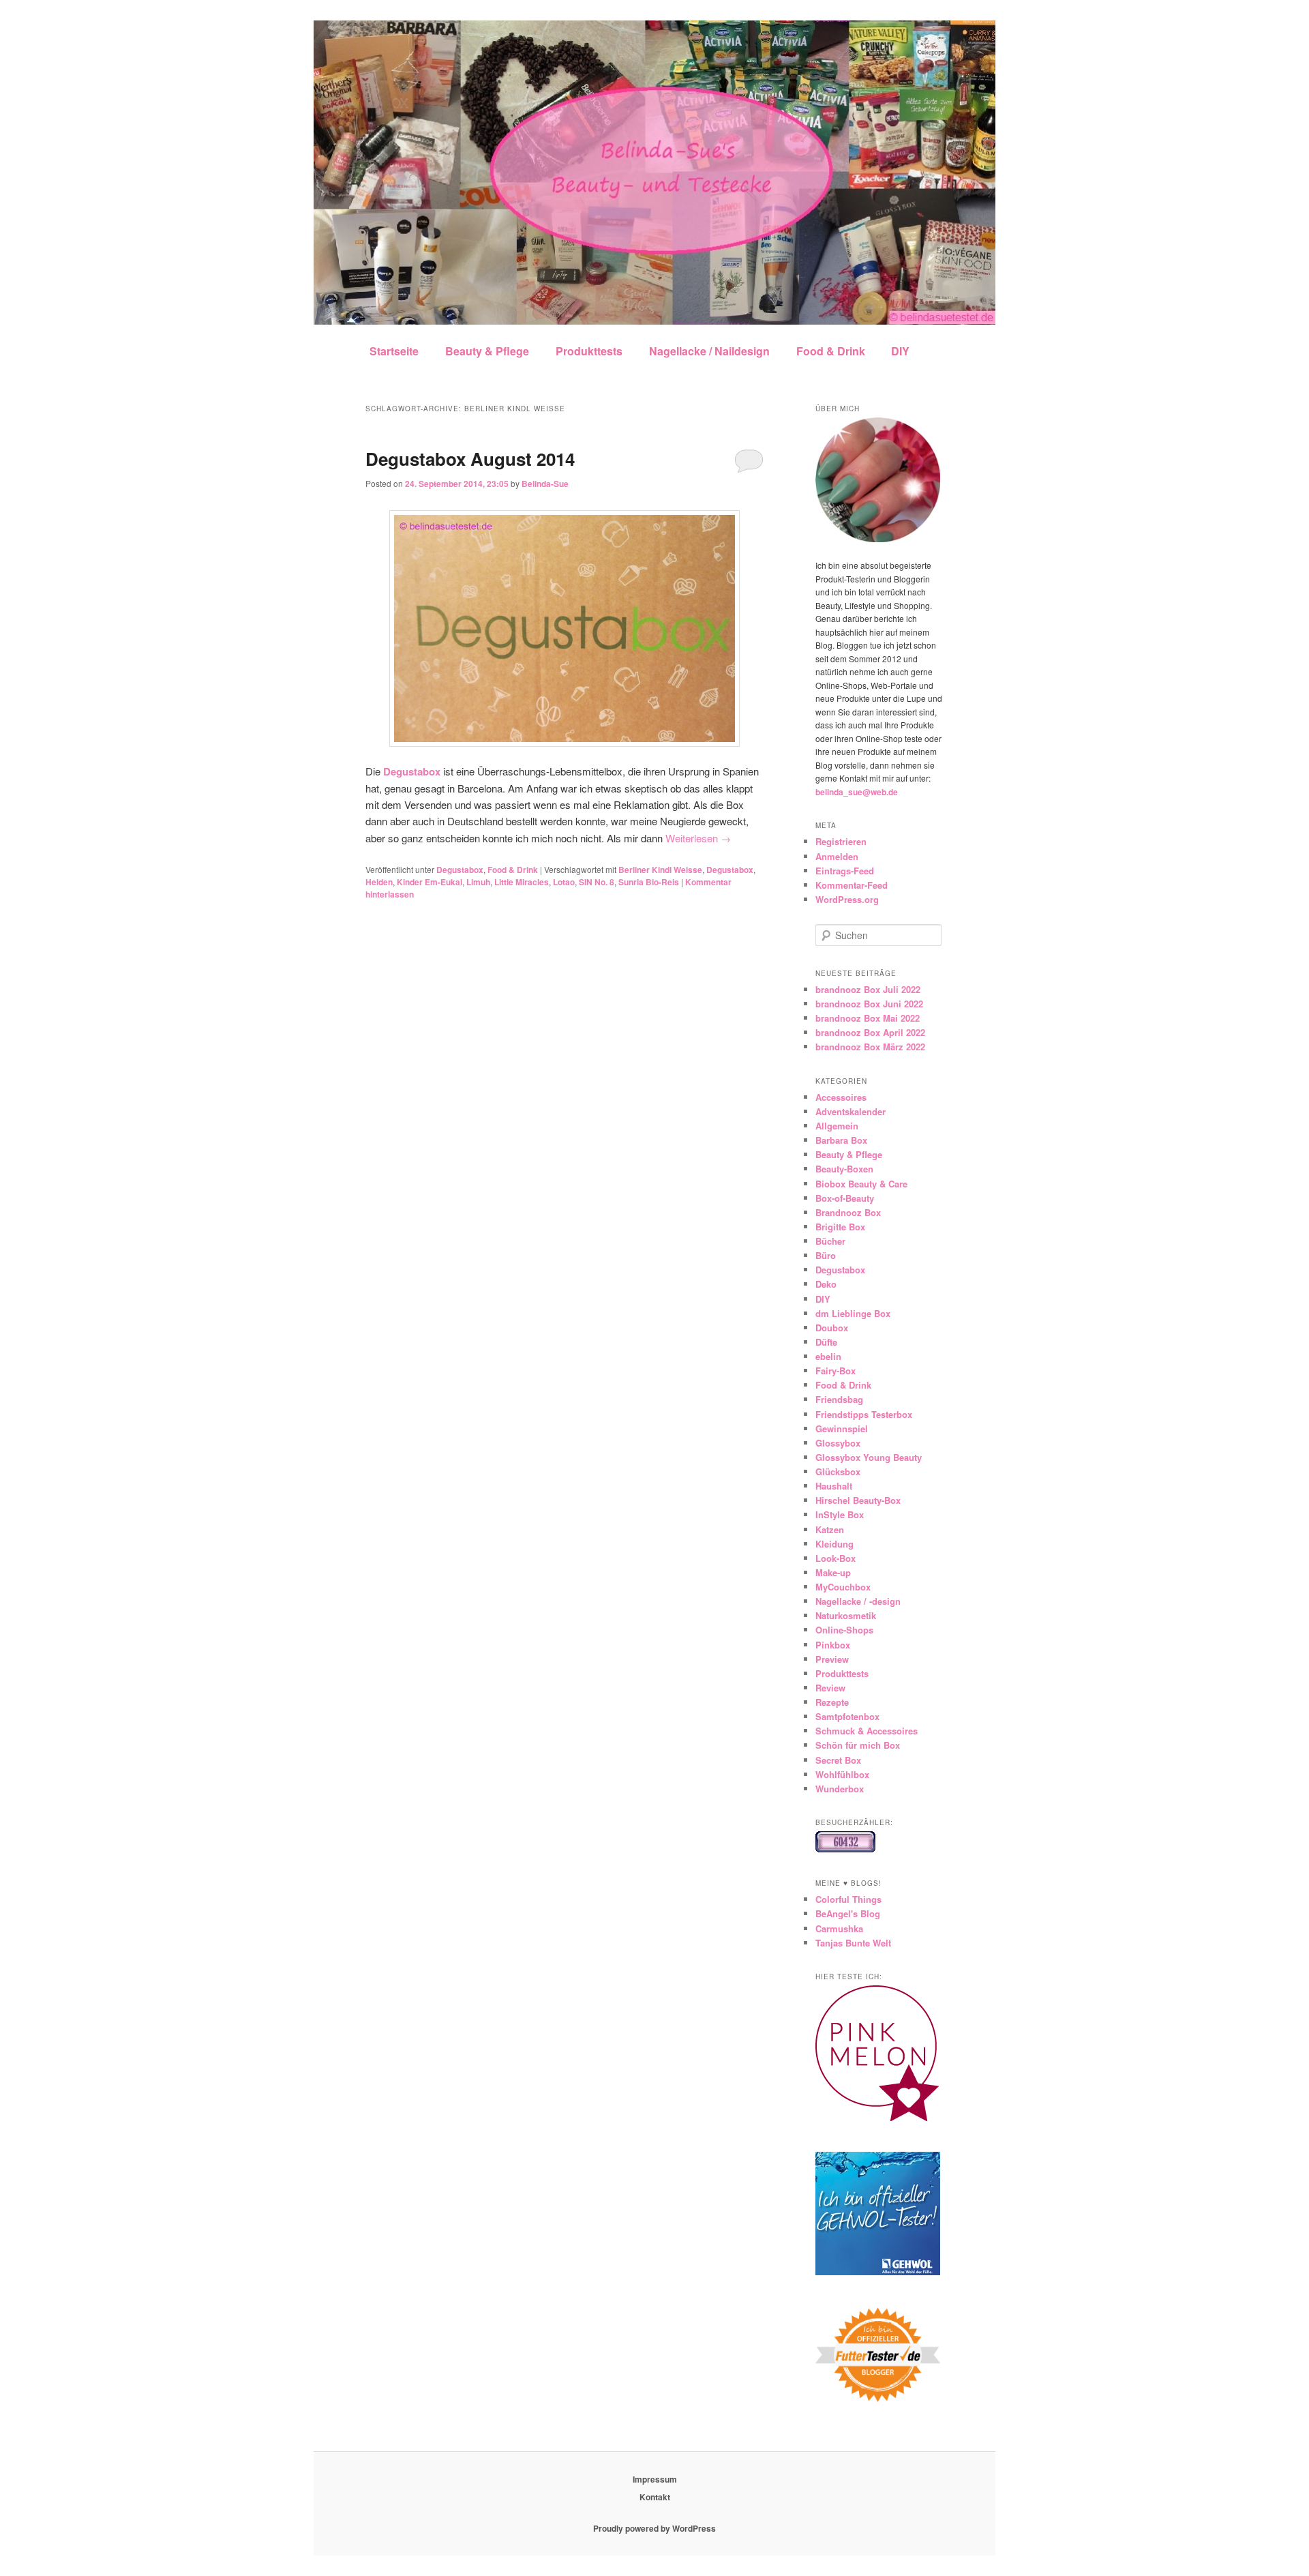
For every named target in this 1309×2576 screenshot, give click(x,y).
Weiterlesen (698, 838)
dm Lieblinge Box (853, 1313)
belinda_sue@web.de (857, 792)
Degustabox (460, 870)
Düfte (826, 1342)
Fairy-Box (836, 1371)
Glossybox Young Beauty (869, 1457)
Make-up (833, 1572)
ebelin (828, 1356)
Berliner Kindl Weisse (660, 870)
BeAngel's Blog (848, 1913)
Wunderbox (840, 1789)
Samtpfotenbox (847, 1716)
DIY (900, 351)
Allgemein (837, 1126)
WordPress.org (847, 899)
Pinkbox (833, 1645)
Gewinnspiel (842, 1428)
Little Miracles (522, 882)
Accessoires (841, 1097)
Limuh (478, 882)
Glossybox (838, 1443)
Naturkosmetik (846, 1615)
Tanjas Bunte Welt (853, 1943)
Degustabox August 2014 (470, 459)
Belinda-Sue (545, 484)
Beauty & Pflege (487, 351)
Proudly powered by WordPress (654, 2528)
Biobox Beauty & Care (861, 1184)
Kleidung (834, 1544)
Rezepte (832, 1702)
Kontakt (655, 2497)
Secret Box (838, 1760)
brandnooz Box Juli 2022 (868, 989)
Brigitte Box (840, 1227)
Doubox (832, 1328)
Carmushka (839, 1928)
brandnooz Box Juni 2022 (869, 1004)
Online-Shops (844, 1630)
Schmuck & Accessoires (867, 1731)
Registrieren (841, 841)
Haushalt (834, 1486)
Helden (379, 882)
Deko (826, 1284)
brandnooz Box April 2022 (870, 1032)
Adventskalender (851, 1111)
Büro (826, 1255)
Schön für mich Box (858, 1745)
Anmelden (837, 856)
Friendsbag (839, 1399)
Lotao (564, 882)
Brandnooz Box (848, 1212)
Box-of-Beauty (845, 1198)
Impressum (655, 2479)
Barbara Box (841, 1140)
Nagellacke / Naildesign (709, 351)
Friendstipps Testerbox (864, 1414)
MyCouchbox (843, 1587)
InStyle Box (840, 1514)
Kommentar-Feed (852, 885)
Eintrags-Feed (845, 871)
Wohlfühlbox (842, 1774)
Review (830, 1688)
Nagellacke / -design (858, 1601)
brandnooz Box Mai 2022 (868, 1018)
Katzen (830, 1529)
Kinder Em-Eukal (430, 882)
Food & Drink (831, 351)
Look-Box (836, 1558)
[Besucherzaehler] (845, 1849)
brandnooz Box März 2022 (870, 1047)
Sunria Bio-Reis (649, 882)
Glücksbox (838, 1471)
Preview (832, 1659)
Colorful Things (848, 1899)
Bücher (830, 1241)
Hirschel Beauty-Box (858, 1500)
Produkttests (589, 351)
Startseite (394, 351)
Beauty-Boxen (844, 1169)
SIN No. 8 (597, 882)
